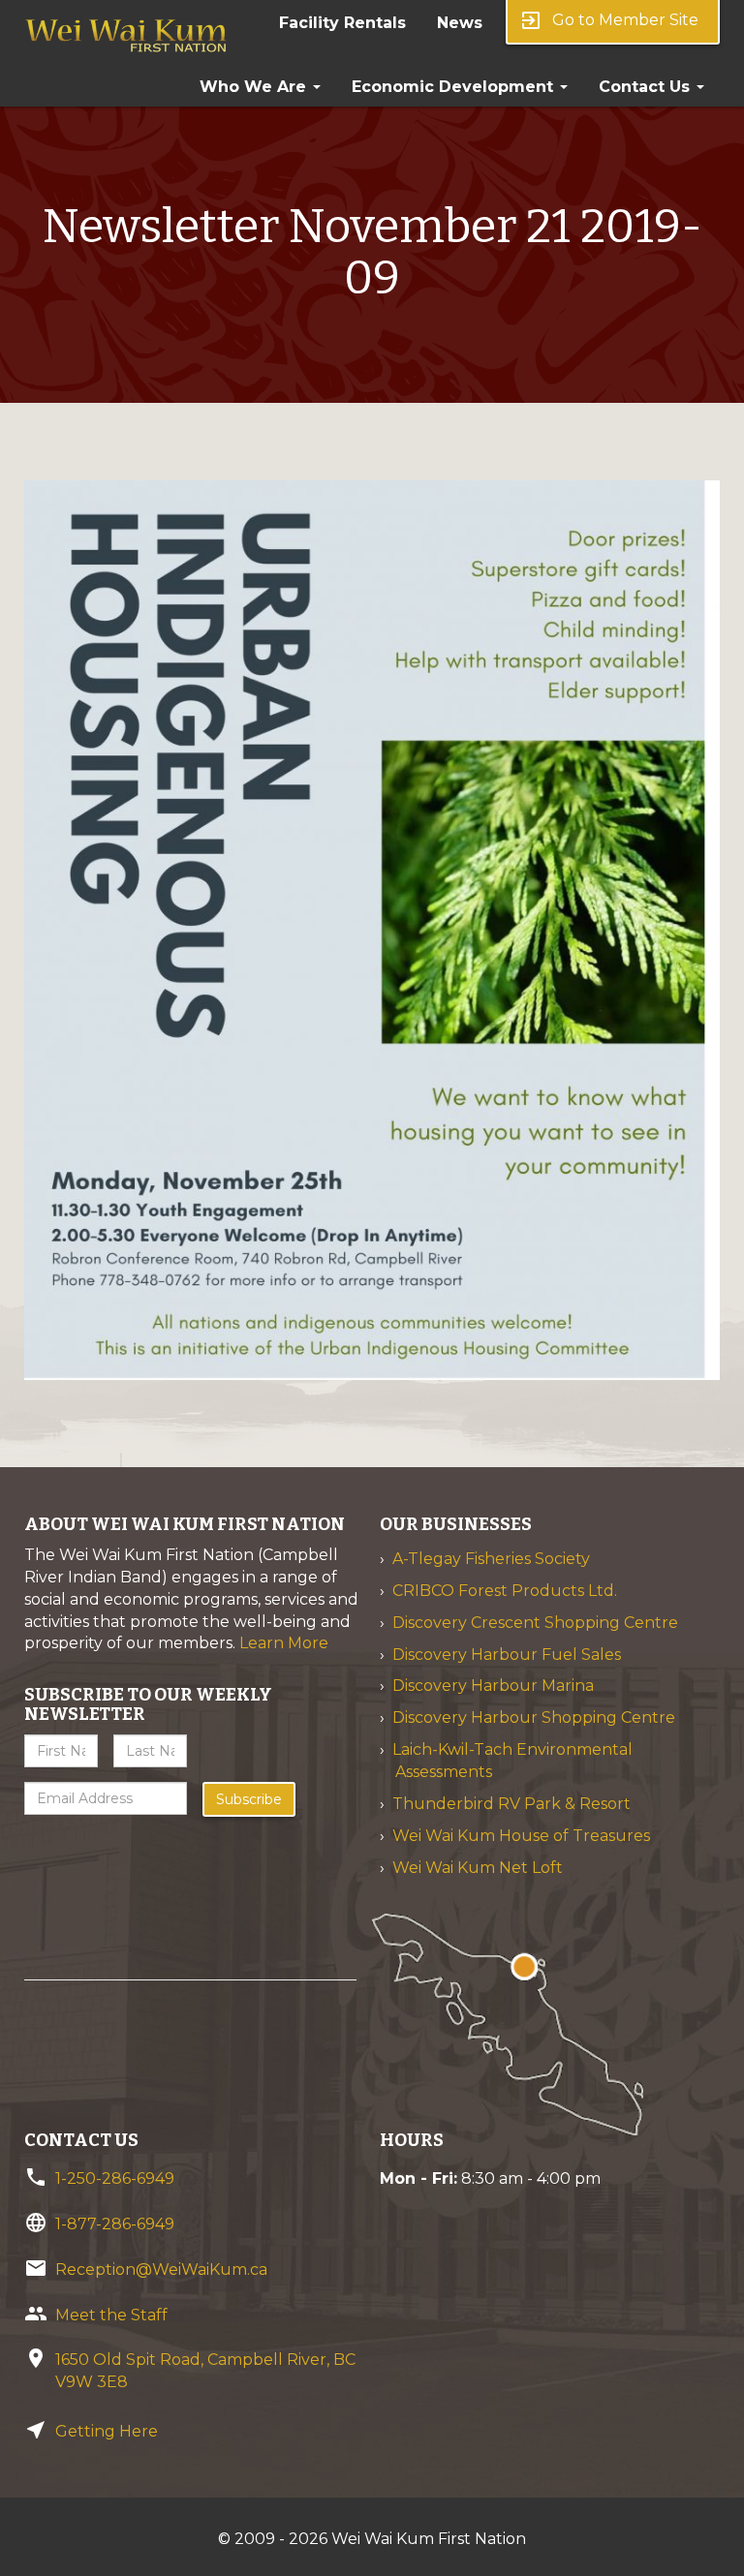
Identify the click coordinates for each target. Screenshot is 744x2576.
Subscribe (249, 1799)
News (460, 23)
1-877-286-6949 (115, 2224)
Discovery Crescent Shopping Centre (535, 1623)
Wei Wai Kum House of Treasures (521, 1836)
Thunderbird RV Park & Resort (511, 1804)
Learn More (284, 1643)
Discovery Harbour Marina (493, 1686)
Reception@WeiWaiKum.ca (161, 2269)
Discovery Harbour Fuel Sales (507, 1655)
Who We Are (255, 87)
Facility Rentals (342, 23)
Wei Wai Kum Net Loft (478, 1868)
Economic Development (455, 87)
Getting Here (107, 2431)
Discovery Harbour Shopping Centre (534, 1717)
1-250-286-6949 (115, 2178)
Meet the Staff (111, 2315)
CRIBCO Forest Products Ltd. (505, 1591)
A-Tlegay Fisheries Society (491, 1559)
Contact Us (647, 87)
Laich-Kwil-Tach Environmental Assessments (512, 1761)
